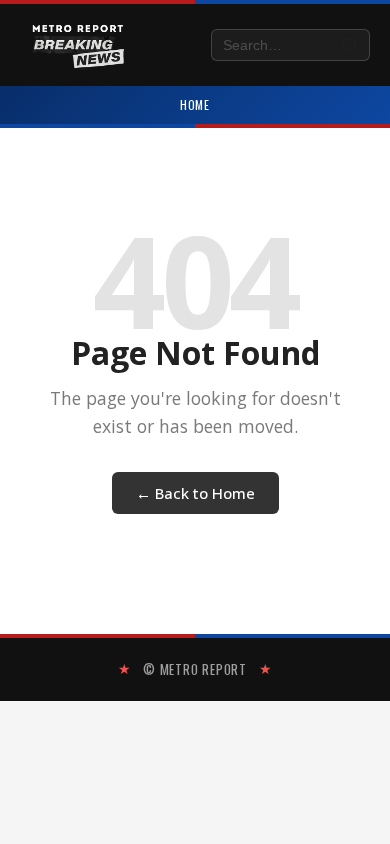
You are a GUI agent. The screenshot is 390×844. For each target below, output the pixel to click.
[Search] (350, 45)
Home (195, 104)
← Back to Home (195, 493)
